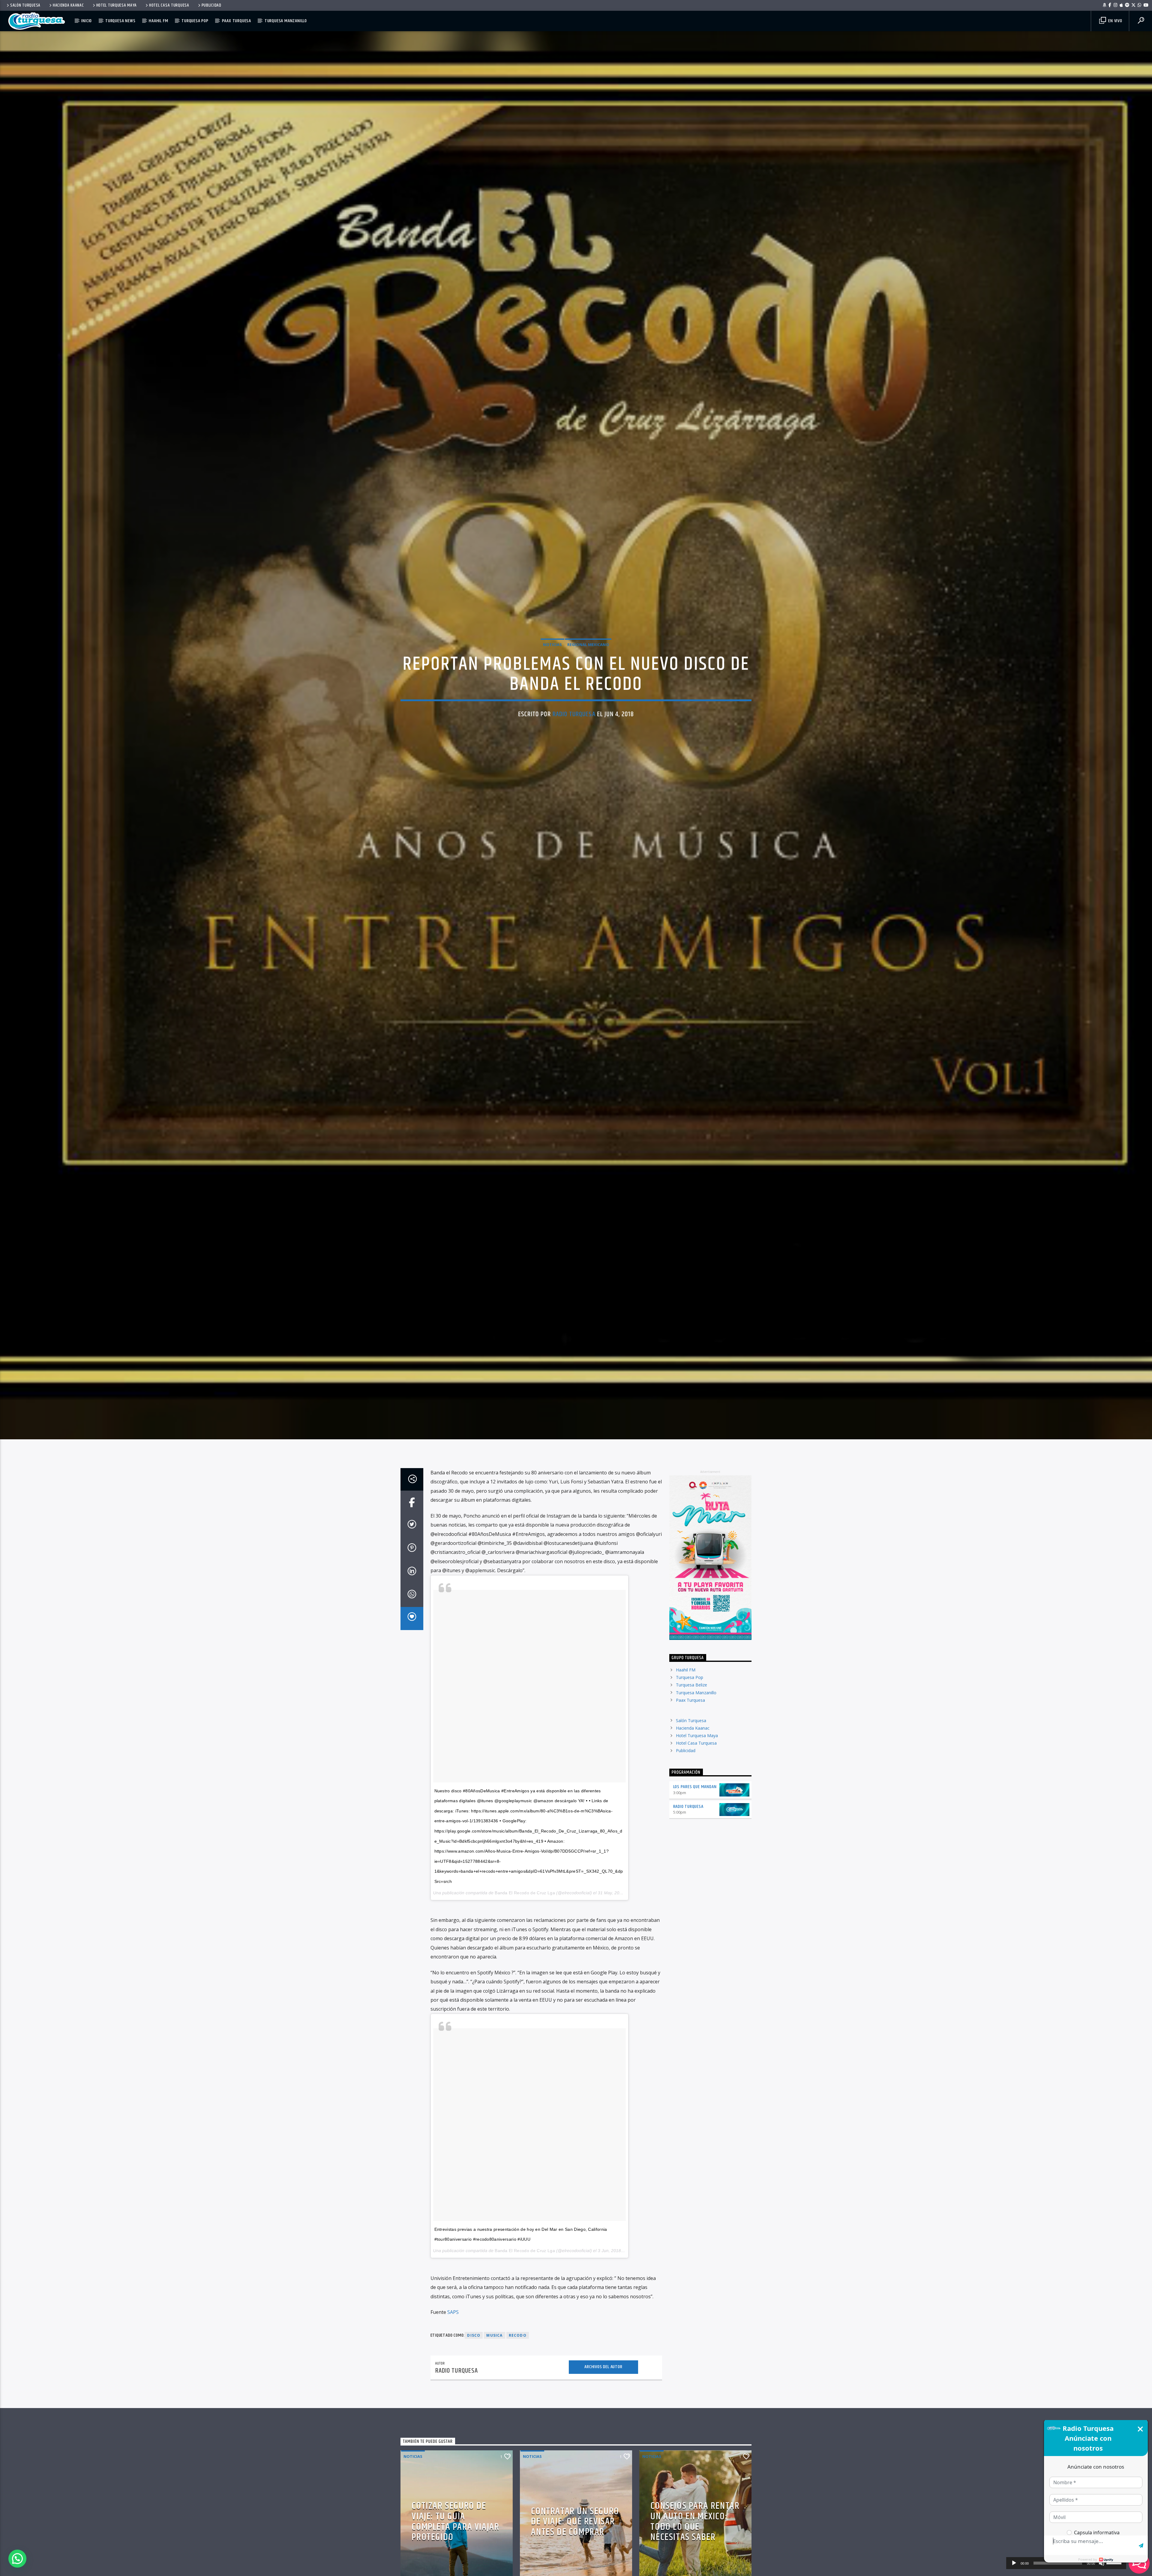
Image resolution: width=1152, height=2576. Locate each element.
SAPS (453, 2312)
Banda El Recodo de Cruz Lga (525, 1893)
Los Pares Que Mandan (695, 1787)
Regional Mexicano (588, 645)
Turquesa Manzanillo (286, 21)
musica (494, 2335)
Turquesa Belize (691, 1685)
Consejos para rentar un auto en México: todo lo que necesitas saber (695, 2522)
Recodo (518, 2335)
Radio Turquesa (574, 714)
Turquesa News (120, 21)
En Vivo (1114, 21)
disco (474, 2335)
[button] (17, 2559)
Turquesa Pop (195, 21)
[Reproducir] (1014, 2563)
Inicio (87, 21)
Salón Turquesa (25, 5)
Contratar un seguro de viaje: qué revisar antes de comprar (575, 2522)
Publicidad (211, 5)
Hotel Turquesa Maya (117, 5)
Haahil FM (158, 21)
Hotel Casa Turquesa (169, 5)
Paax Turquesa (237, 21)
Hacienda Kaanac (68, 5)
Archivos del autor (603, 2367)
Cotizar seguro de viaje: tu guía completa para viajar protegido (455, 2522)
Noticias (552, 645)
